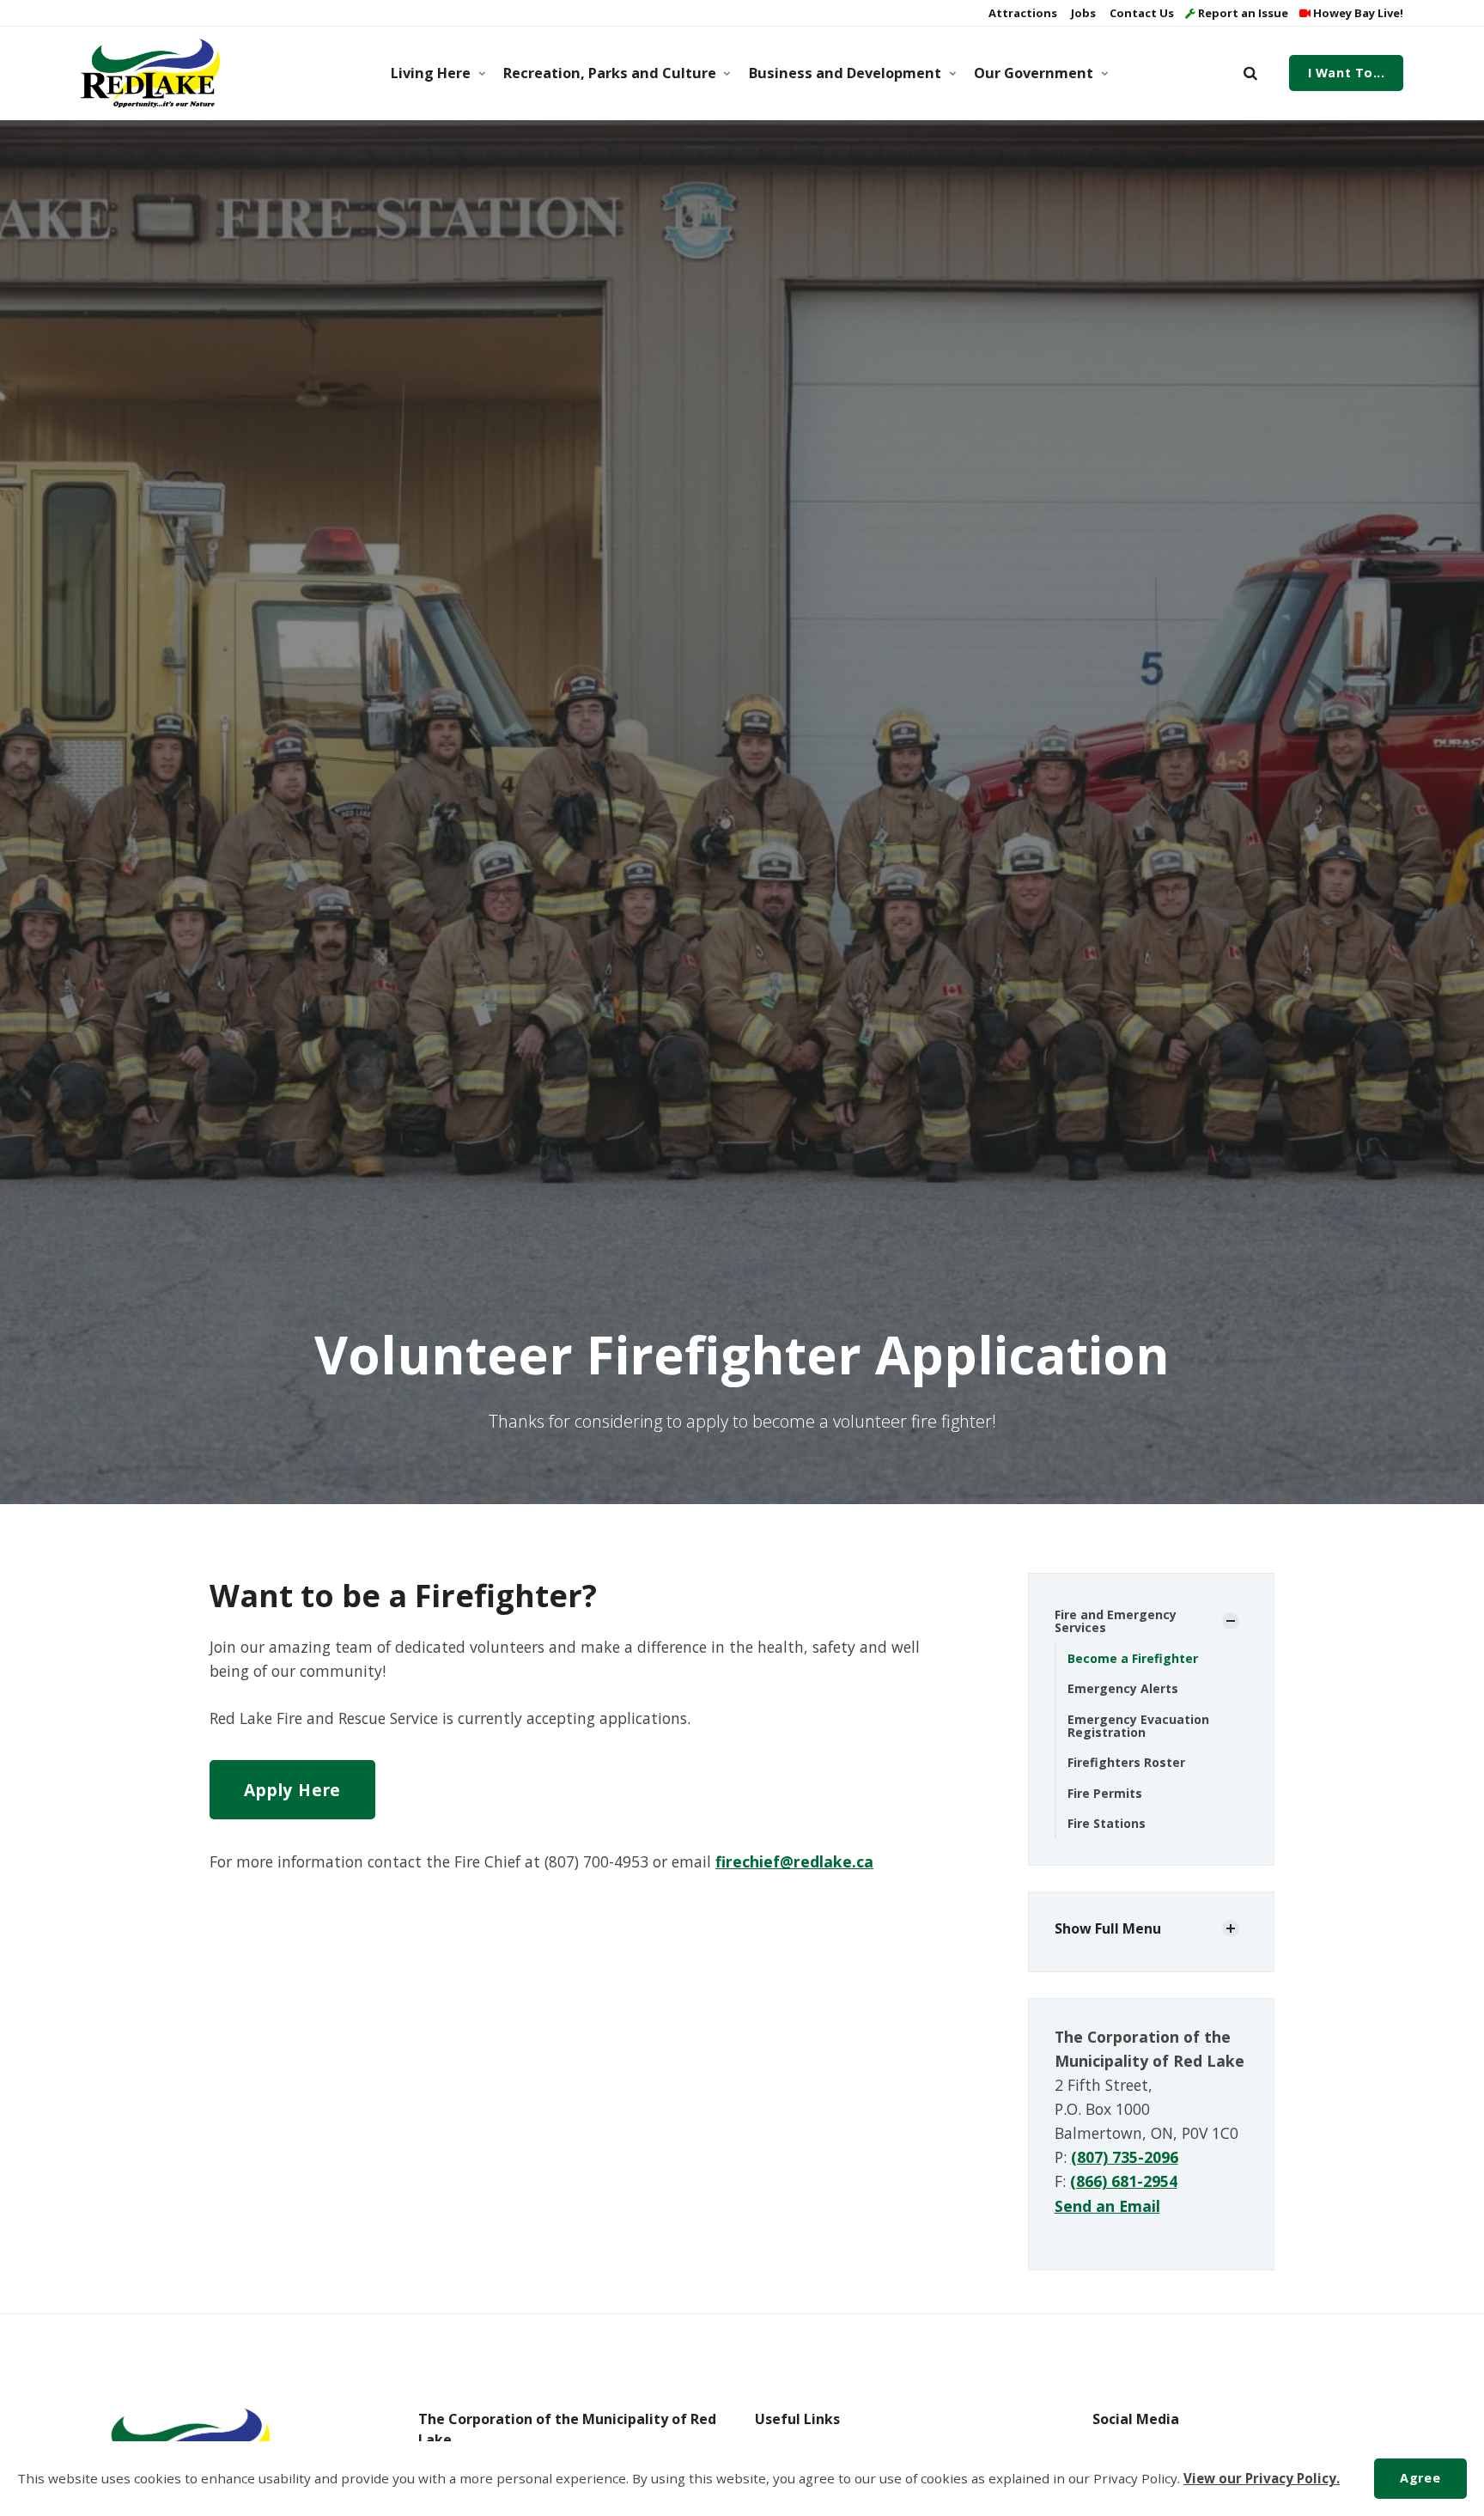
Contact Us (1140, 13)
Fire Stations (1107, 1823)
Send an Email (1107, 2206)
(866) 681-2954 (1124, 2181)
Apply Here (292, 1790)
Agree (1420, 2478)
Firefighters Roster (1126, 1762)
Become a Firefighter (1133, 1658)
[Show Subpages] (1231, 1621)
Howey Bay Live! (1357, 13)
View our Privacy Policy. (1262, 2478)
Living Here (431, 73)
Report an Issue (1242, 13)
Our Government (1034, 73)
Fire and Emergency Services (1116, 1621)
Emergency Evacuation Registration (1138, 1726)
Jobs (1082, 13)
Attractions (1022, 13)
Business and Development (845, 73)
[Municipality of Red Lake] (150, 73)
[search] (1250, 73)
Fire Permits (1105, 1793)
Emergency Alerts (1123, 1688)
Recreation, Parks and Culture (610, 73)
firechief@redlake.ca (794, 1861)
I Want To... (1347, 73)
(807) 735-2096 (1125, 2157)
